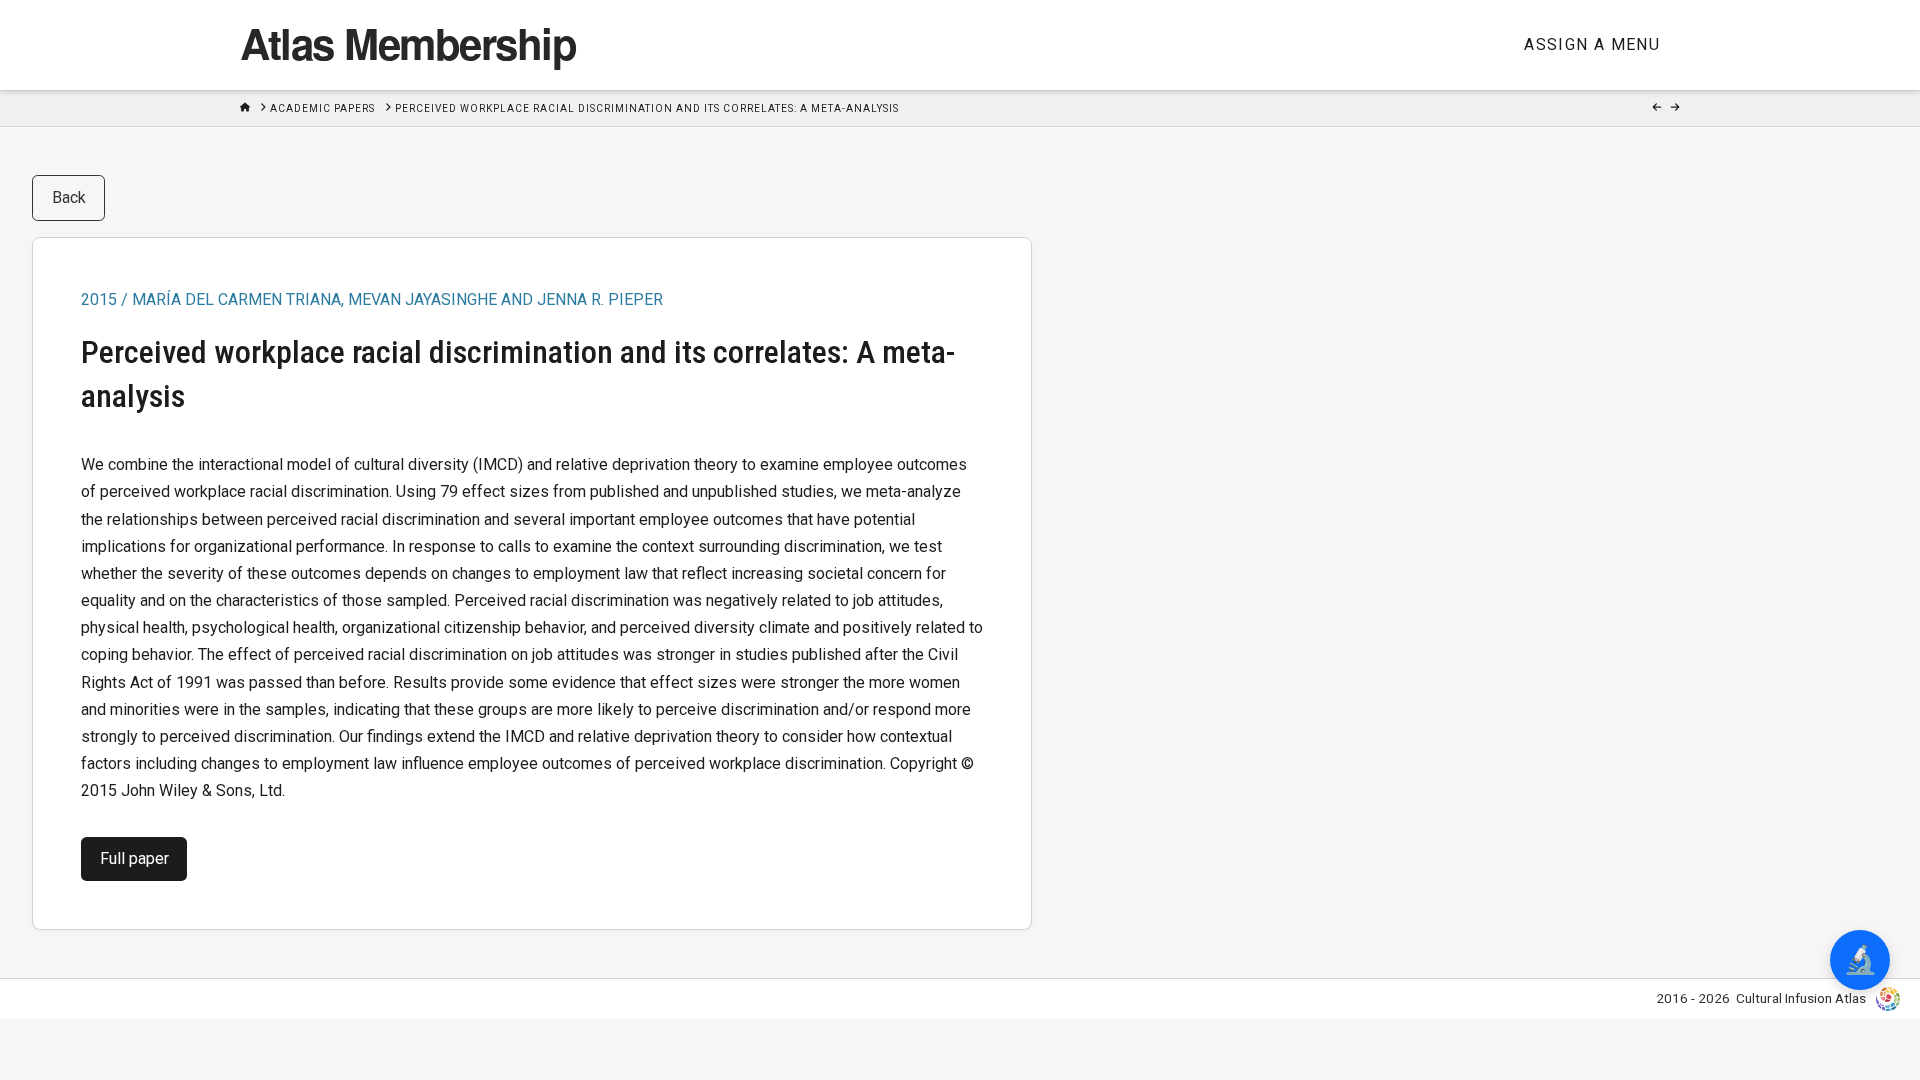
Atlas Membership (408, 43)
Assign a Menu (1592, 44)
